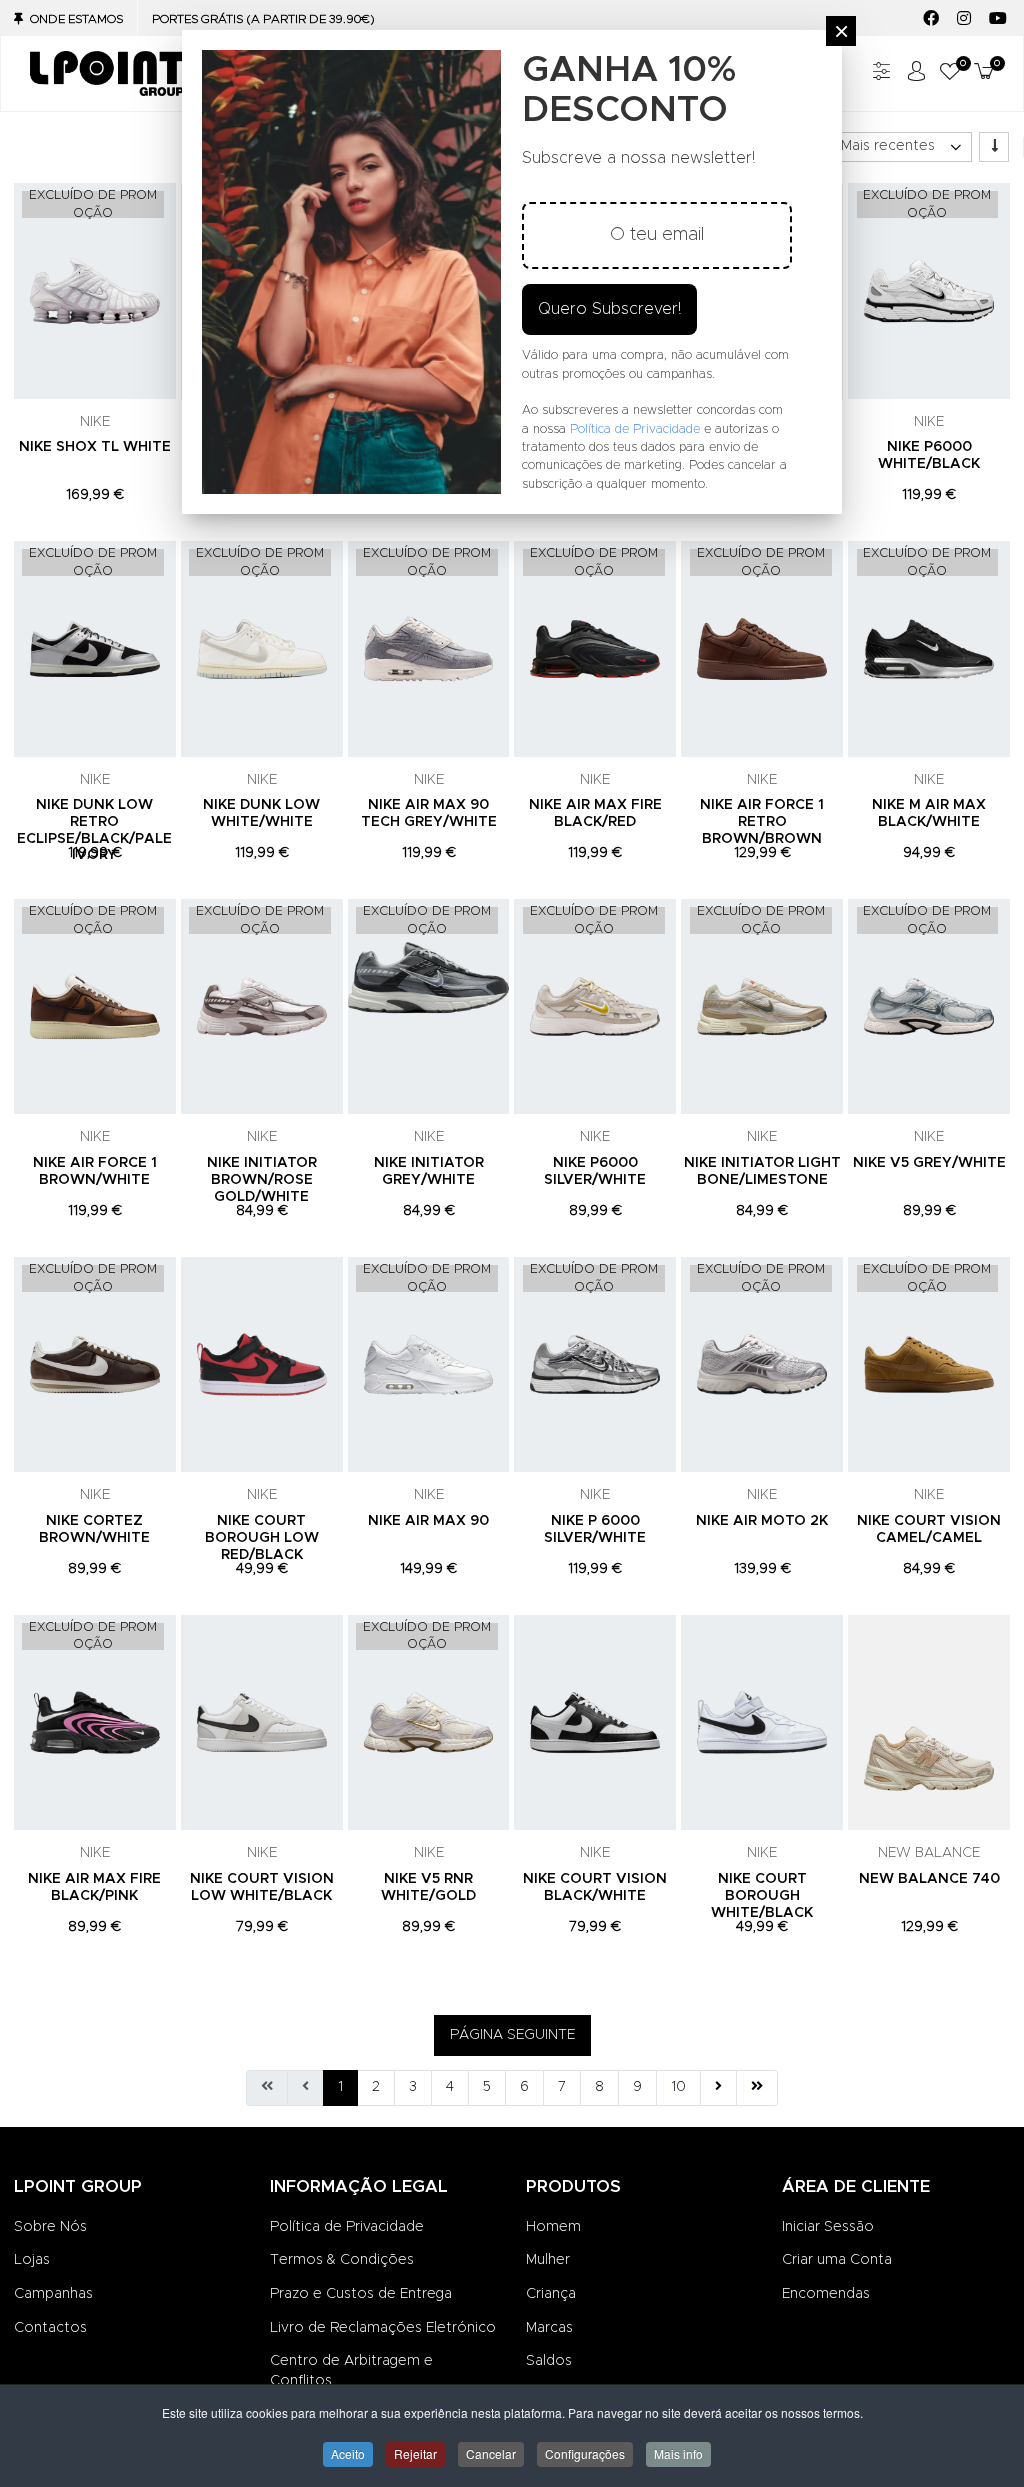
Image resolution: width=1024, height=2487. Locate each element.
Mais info (678, 2453)
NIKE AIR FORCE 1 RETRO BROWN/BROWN (762, 822)
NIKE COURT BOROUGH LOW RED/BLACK (262, 1538)
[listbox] (900, 147)
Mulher (548, 2260)
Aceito (348, 2453)
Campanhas (53, 2294)
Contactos (50, 2328)
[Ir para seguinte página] (718, 2088)
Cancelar (491, 2453)
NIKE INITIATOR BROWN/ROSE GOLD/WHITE (262, 1180)
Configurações (585, 2453)
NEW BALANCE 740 (929, 1879)
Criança (551, 2294)
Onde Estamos (76, 19)
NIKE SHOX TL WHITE (95, 447)
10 (678, 2087)
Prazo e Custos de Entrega (361, 2294)
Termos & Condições (342, 2260)
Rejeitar (415, 2453)
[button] (950, 73)
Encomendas (826, 2294)
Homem (553, 2227)
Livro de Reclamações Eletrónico (383, 2328)
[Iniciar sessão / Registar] (916, 73)
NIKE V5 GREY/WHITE (929, 1163)
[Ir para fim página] (757, 2088)
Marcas (549, 2328)
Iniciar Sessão (828, 2227)
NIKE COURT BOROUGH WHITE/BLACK (762, 1896)
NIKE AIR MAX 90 (428, 1521)
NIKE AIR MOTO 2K (762, 1521)
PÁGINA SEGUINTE (512, 2035)
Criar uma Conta (837, 2260)
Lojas (32, 2260)
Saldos (549, 2361)
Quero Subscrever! (609, 309)
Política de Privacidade (347, 2227)
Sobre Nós (50, 2227)
